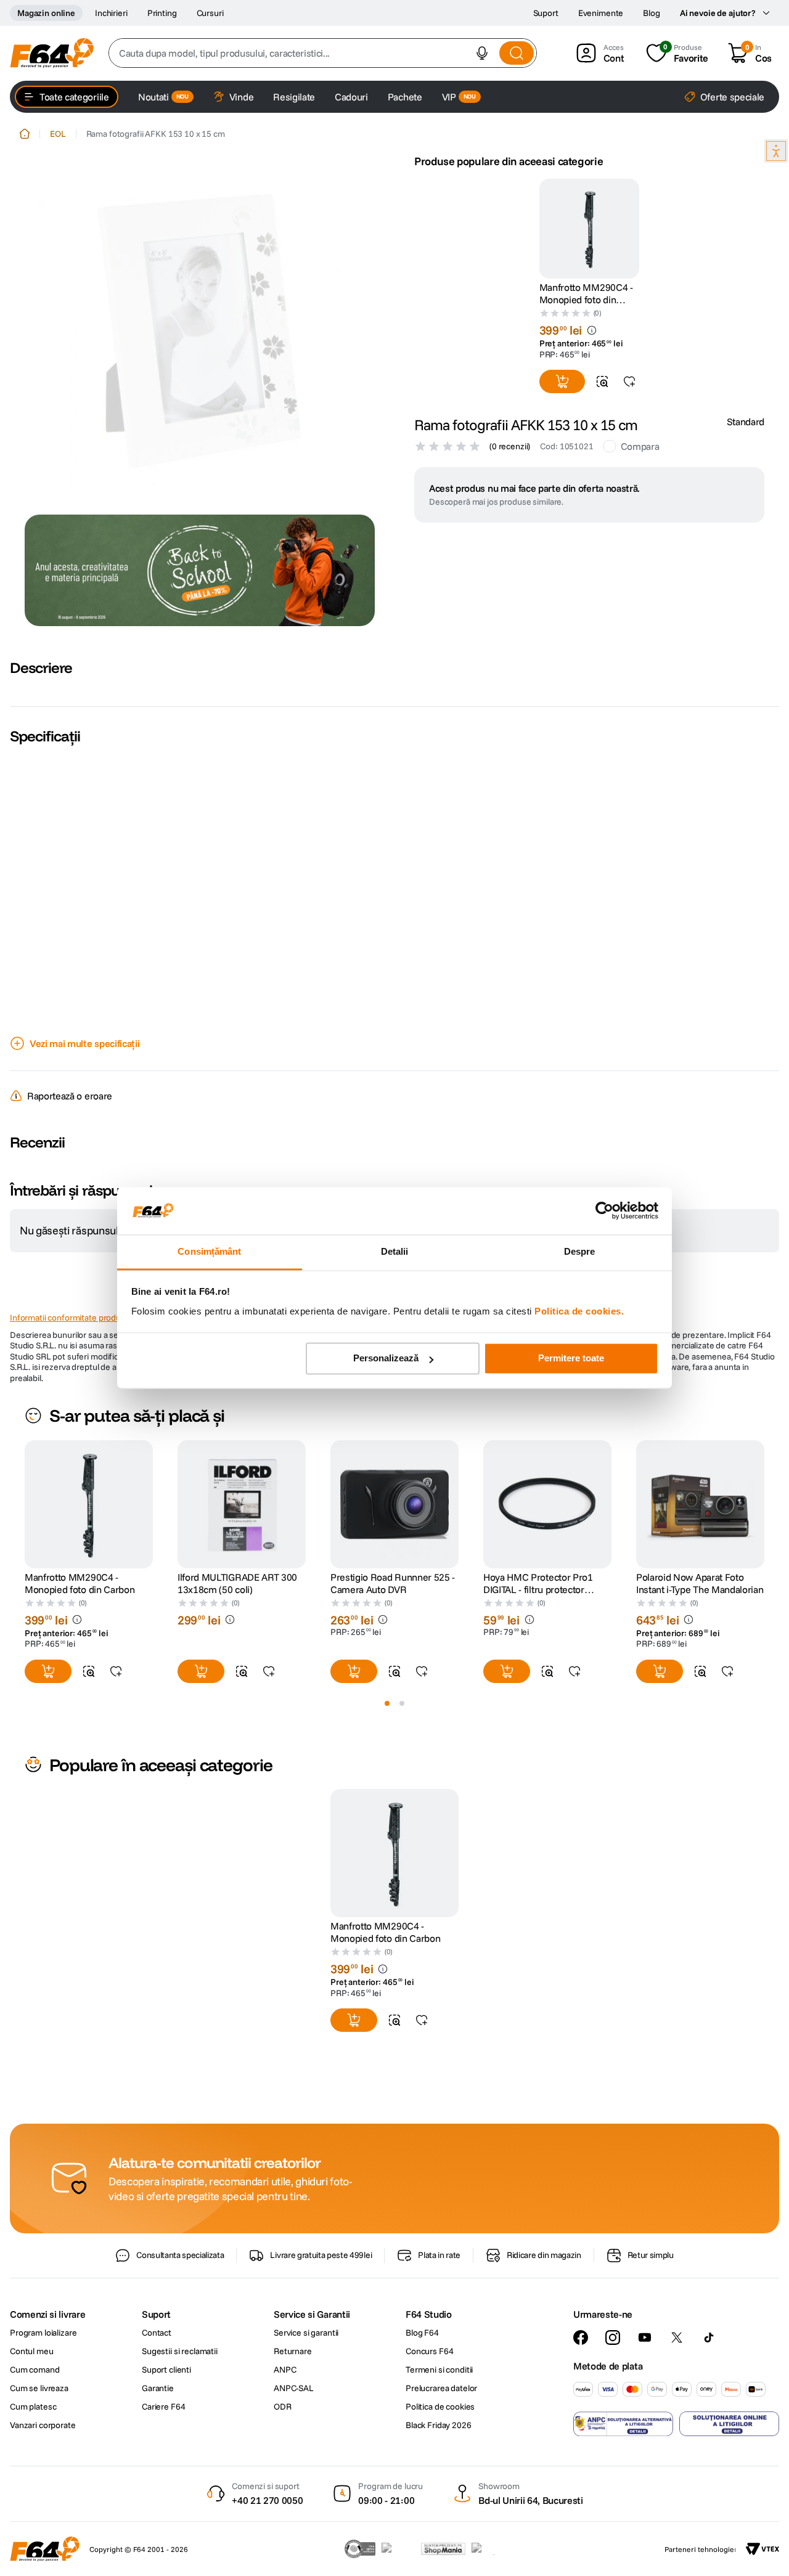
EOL (58, 134)
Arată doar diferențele (73, 1348)
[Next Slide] (764, 1747)
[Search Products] (517, 53)
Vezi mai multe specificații (84, 1043)
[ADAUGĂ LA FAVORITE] (629, 381)
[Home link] (25, 134)
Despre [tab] (580, 1251)
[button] (482, 53)
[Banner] (200, 570)
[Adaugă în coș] (562, 381)
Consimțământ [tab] (209, 1251)
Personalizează (386, 1359)
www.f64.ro (222, 1577)
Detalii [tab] (395, 1251)
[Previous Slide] (25, 1747)
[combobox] (323, 53)
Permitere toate (571, 1359)
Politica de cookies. (579, 1311)
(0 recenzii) (510, 446)
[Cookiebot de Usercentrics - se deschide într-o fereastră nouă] (604, 1211)
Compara (640, 446)
